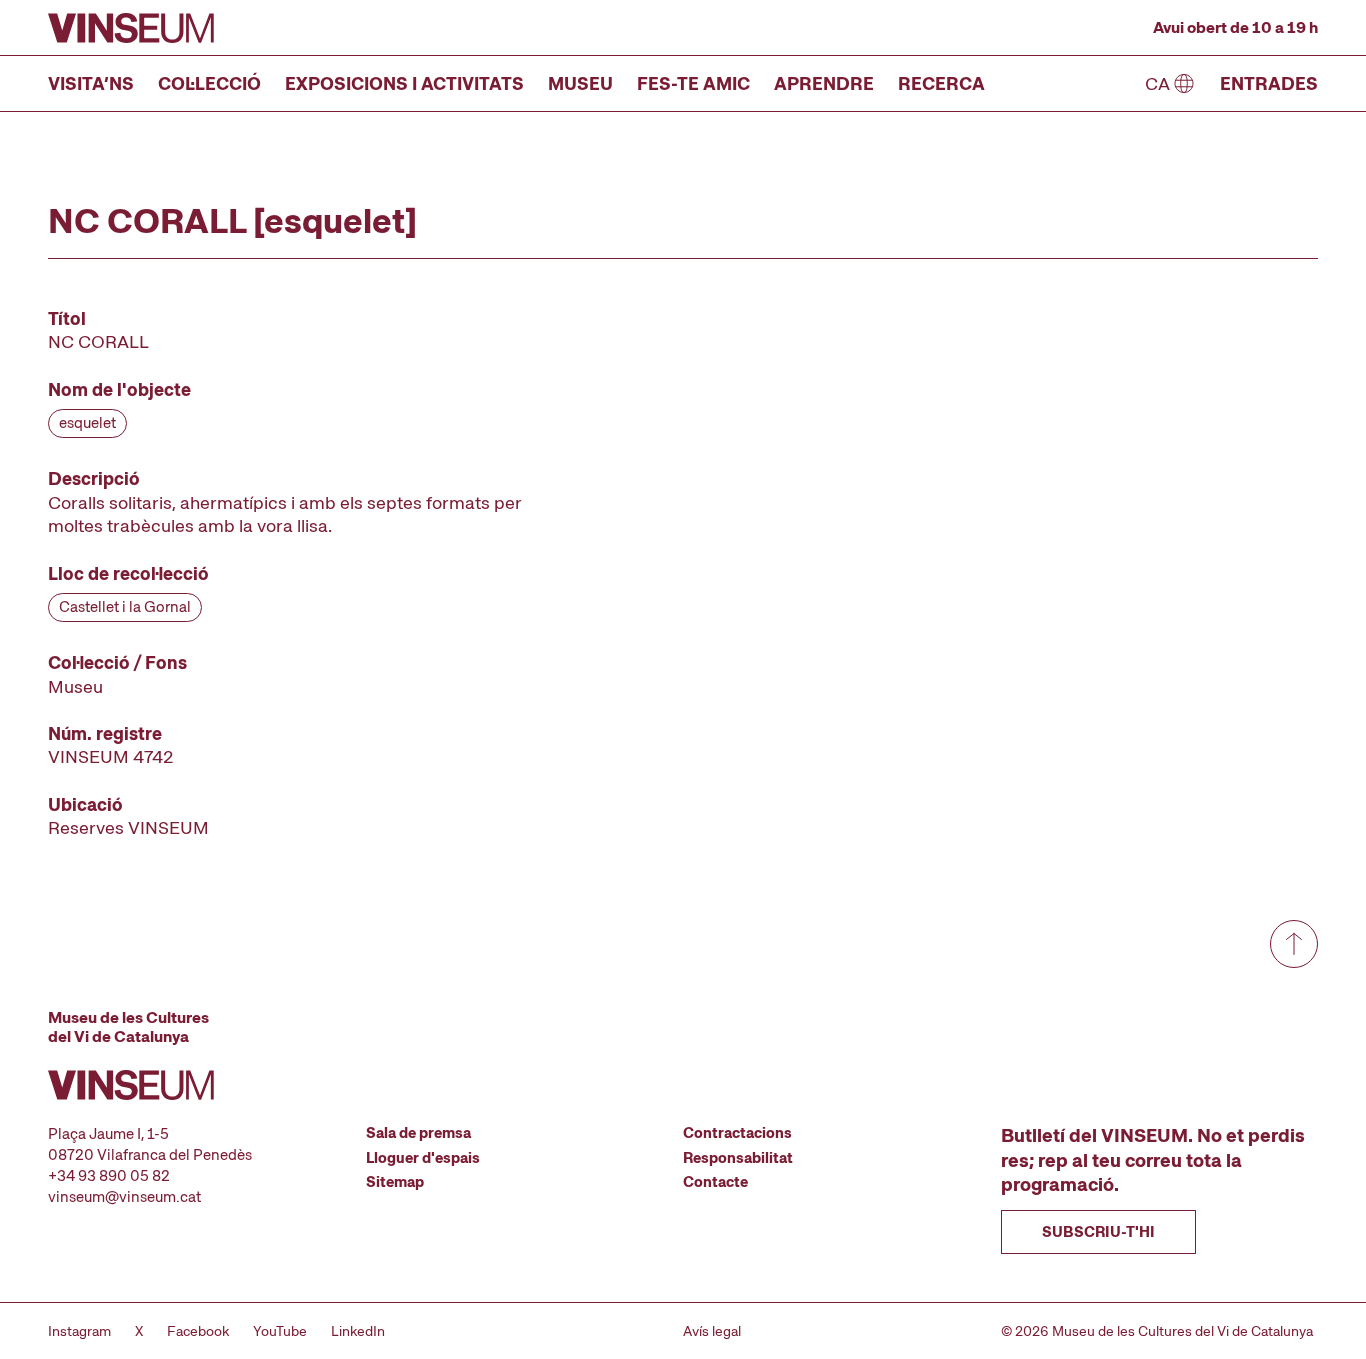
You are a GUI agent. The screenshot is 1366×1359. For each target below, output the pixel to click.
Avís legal (712, 1331)
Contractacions (737, 1133)
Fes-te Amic (693, 83)
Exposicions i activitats (404, 83)
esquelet (87, 423)
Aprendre (824, 83)
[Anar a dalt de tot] (1294, 944)
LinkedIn (358, 1331)
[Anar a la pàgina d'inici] (131, 28)
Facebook (198, 1331)
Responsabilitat (738, 1158)
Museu (580, 83)
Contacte (715, 1182)
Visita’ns (91, 83)
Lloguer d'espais (423, 1158)
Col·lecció (209, 83)
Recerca (941, 83)
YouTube (280, 1331)
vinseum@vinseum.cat (124, 1197)
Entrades (1269, 83)
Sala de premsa (418, 1133)
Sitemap (395, 1182)
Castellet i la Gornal (125, 607)
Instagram (79, 1331)
